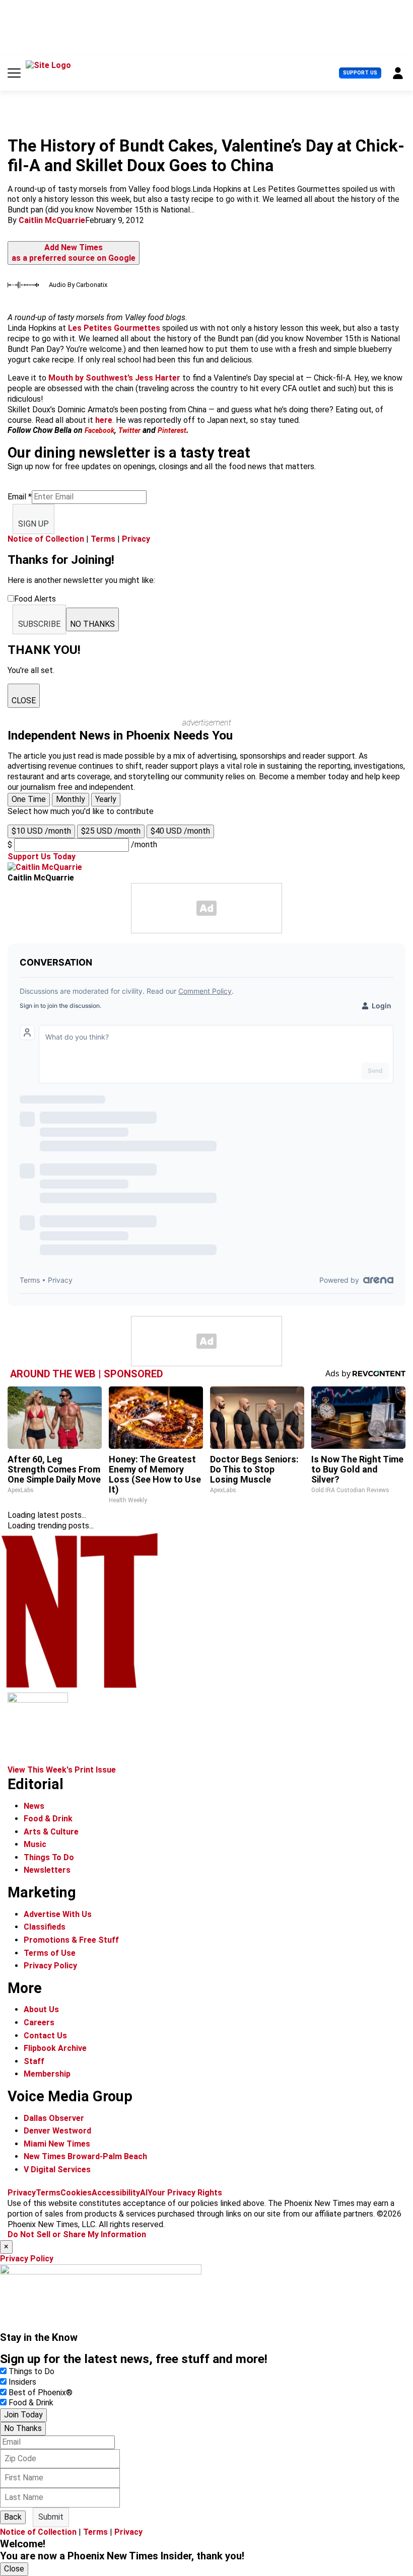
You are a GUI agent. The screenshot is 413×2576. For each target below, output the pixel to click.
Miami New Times (57, 2144)
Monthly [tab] (71, 799)
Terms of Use (50, 1953)
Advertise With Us (58, 1914)
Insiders (22, 2382)
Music (35, 1844)
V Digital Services (57, 2169)
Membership (47, 2074)
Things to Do (31, 2371)
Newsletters (47, 1870)
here (104, 420)
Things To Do (49, 1857)
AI (144, 2193)
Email (20, 497)
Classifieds (45, 1927)
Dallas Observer (54, 2118)
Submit (51, 2517)
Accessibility (116, 2193)
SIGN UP (33, 524)
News (34, 1806)
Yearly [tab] (106, 799)
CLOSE (24, 701)
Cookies (76, 2193)
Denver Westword (57, 2131)
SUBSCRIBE (39, 624)
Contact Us (45, 2036)
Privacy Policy (50, 1966)
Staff (34, 2061)
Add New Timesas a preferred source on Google (74, 253)
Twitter (129, 430)
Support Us (360, 73)
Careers (39, 2022)
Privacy (136, 539)
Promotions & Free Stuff (71, 1940)
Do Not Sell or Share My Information (77, 2234)
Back (13, 2517)
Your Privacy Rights (185, 2193)
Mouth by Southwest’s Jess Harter (113, 378)
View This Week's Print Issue (62, 1770)
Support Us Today (42, 857)
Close (14, 2569)
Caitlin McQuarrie (52, 220)
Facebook (99, 430)
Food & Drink (48, 1819)
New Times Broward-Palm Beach (85, 2156)
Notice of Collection (46, 539)
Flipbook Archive (55, 2048)
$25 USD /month (111, 831)
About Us (41, 2009)
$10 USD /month (41, 831)
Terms (103, 539)
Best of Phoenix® (41, 2393)
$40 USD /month (180, 831)
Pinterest (172, 430)
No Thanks (23, 2428)
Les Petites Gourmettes (114, 328)
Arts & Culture (51, 1832)
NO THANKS (92, 624)
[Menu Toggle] (14, 73)
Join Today (23, 2415)
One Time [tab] (29, 799)
